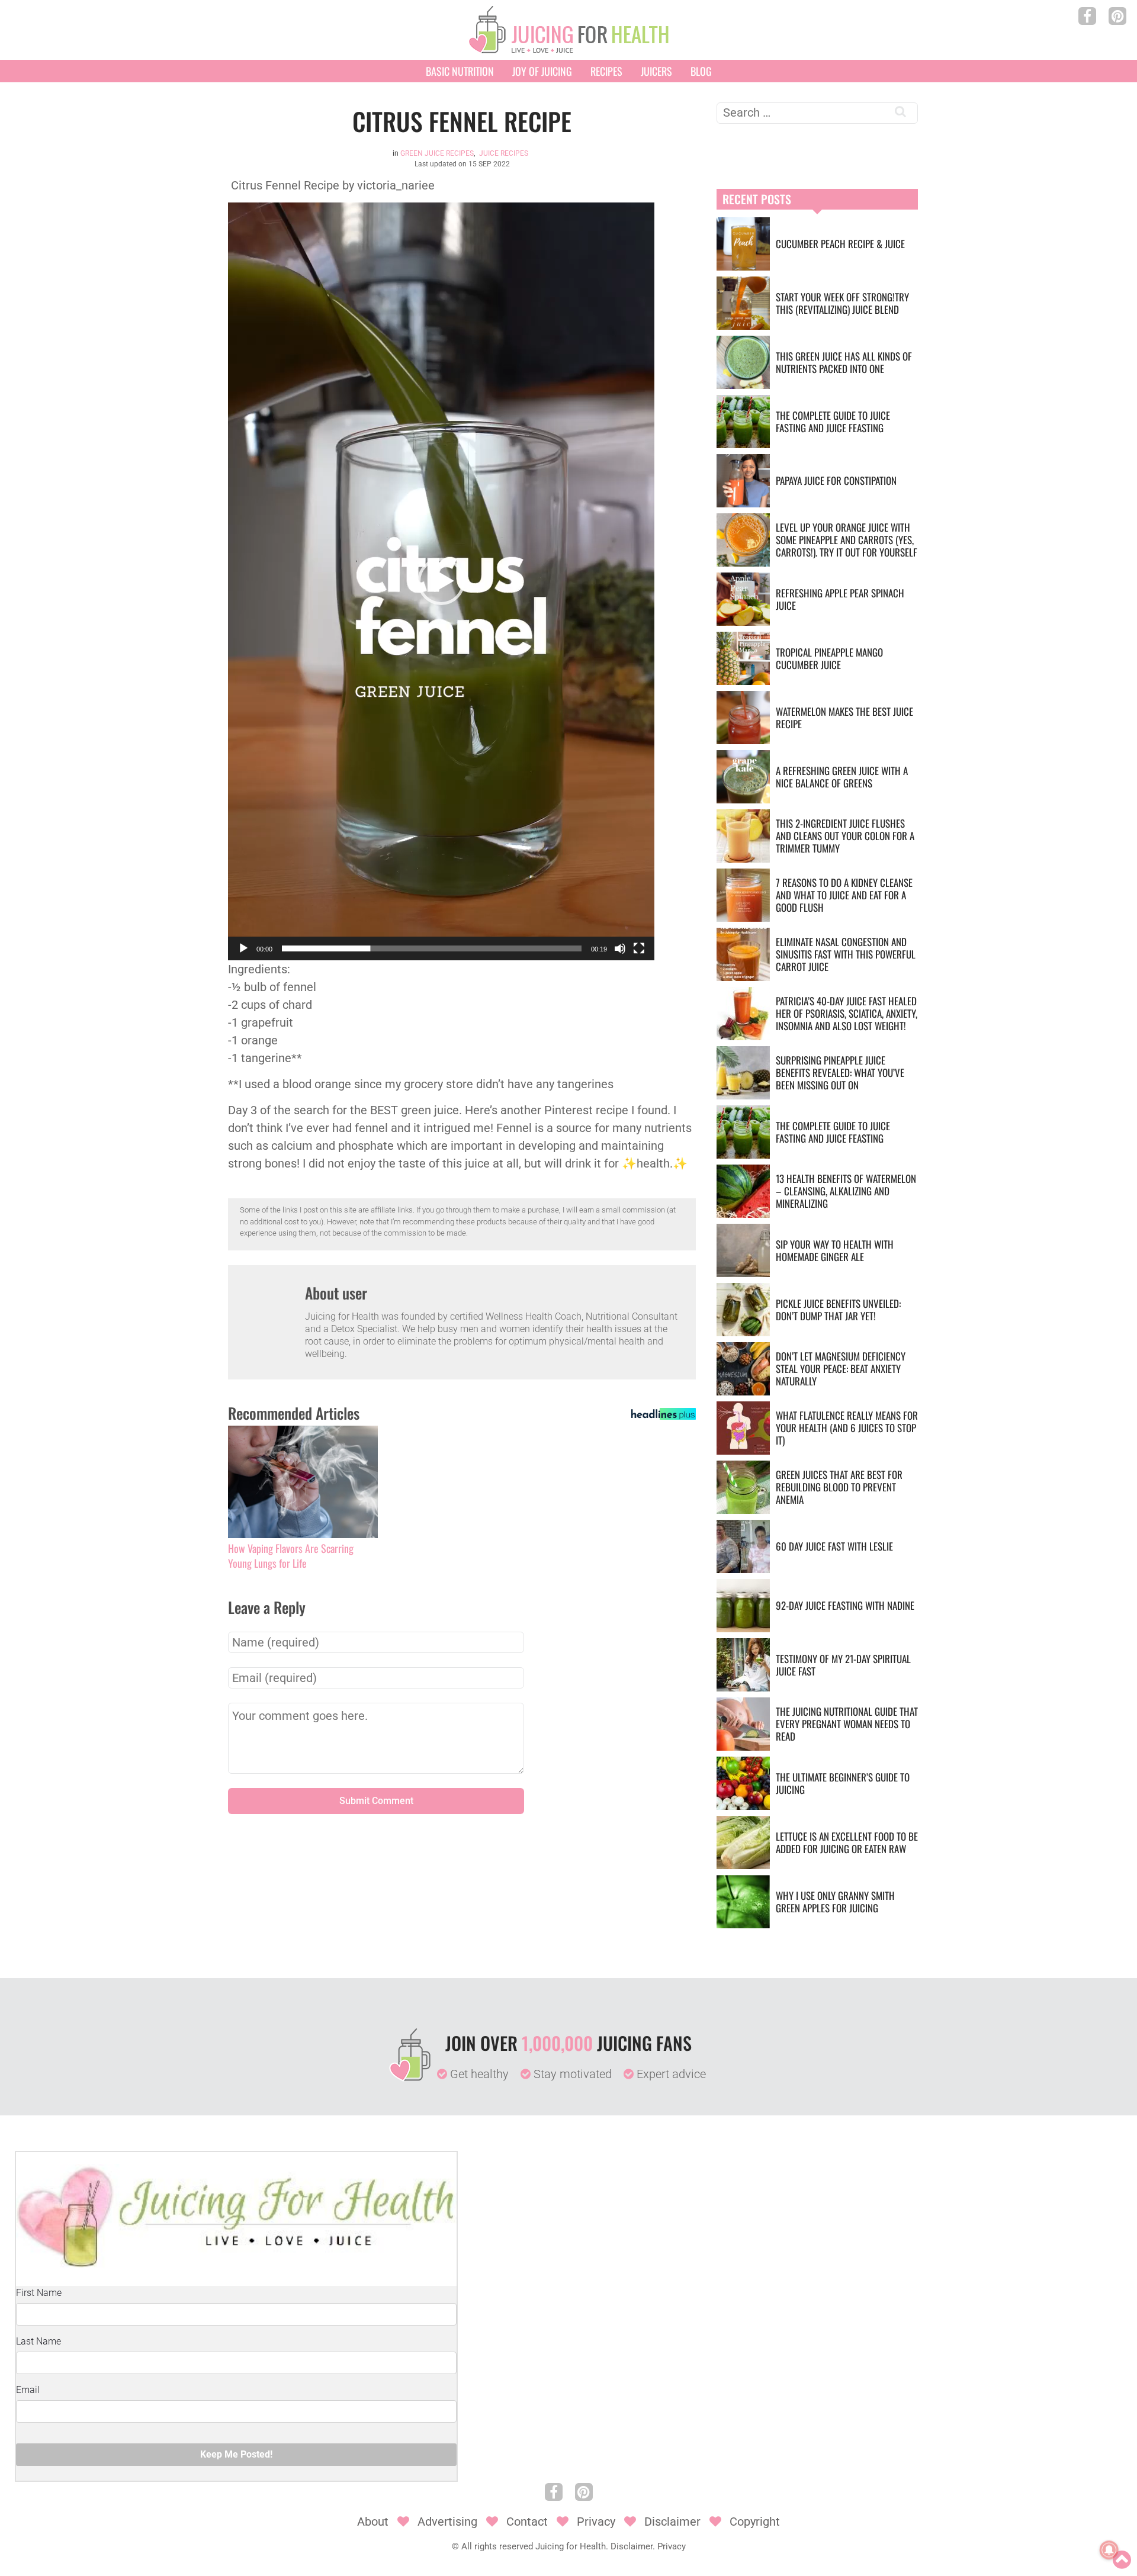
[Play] (243, 948)
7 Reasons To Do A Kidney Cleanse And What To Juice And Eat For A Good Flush (844, 895)
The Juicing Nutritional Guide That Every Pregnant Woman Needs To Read (847, 1724)
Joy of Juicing (542, 71)
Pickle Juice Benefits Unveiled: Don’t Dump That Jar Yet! (838, 1310)
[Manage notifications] (1109, 2550)
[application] (441, 581)
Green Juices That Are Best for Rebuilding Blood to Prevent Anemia (839, 1487)
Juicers (656, 71)
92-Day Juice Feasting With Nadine (845, 1605)
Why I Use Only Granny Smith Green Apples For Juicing (835, 1902)
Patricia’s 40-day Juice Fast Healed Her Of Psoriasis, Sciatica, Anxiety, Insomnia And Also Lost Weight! (847, 1013)
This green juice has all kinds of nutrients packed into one (844, 362)
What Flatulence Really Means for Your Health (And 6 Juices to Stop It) (847, 1428)
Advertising (447, 2522)
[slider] (432, 948)
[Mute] (620, 948)
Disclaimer (672, 2522)
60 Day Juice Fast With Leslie (834, 1546)
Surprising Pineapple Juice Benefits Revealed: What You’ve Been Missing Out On (840, 1072)
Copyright (755, 2522)
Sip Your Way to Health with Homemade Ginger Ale (835, 1250)
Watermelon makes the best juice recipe (844, 718)
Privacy (596, 2522)
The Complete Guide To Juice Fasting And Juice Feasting (833, 422)
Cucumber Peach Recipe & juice (840, 244)
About (373, 2522)
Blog (701, 71)
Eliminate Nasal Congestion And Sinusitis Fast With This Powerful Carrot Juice (846, 954)
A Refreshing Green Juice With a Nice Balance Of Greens (842, 777)
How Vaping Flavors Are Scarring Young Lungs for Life (291, 1556)
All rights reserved (497, 2546)
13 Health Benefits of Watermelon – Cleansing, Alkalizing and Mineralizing (846, 1191)
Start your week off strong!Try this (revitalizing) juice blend (842, 303)
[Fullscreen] (639, 948)
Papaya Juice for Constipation (836, 480)
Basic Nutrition (460, 71)
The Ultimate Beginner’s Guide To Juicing (843, 1783)
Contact (527, 2522)
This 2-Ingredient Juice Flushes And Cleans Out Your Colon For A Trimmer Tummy (845, 836)
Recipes (606, 71)
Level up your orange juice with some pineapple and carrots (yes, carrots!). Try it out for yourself (847, 540)
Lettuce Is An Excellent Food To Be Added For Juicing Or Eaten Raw (847, 1842)
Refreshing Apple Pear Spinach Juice (840, 599)
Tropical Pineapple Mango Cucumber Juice (829, 658)
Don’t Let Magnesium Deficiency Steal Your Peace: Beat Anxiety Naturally (841, 1369)
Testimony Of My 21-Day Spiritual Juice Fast (843, 1665)
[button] (441, 581)
